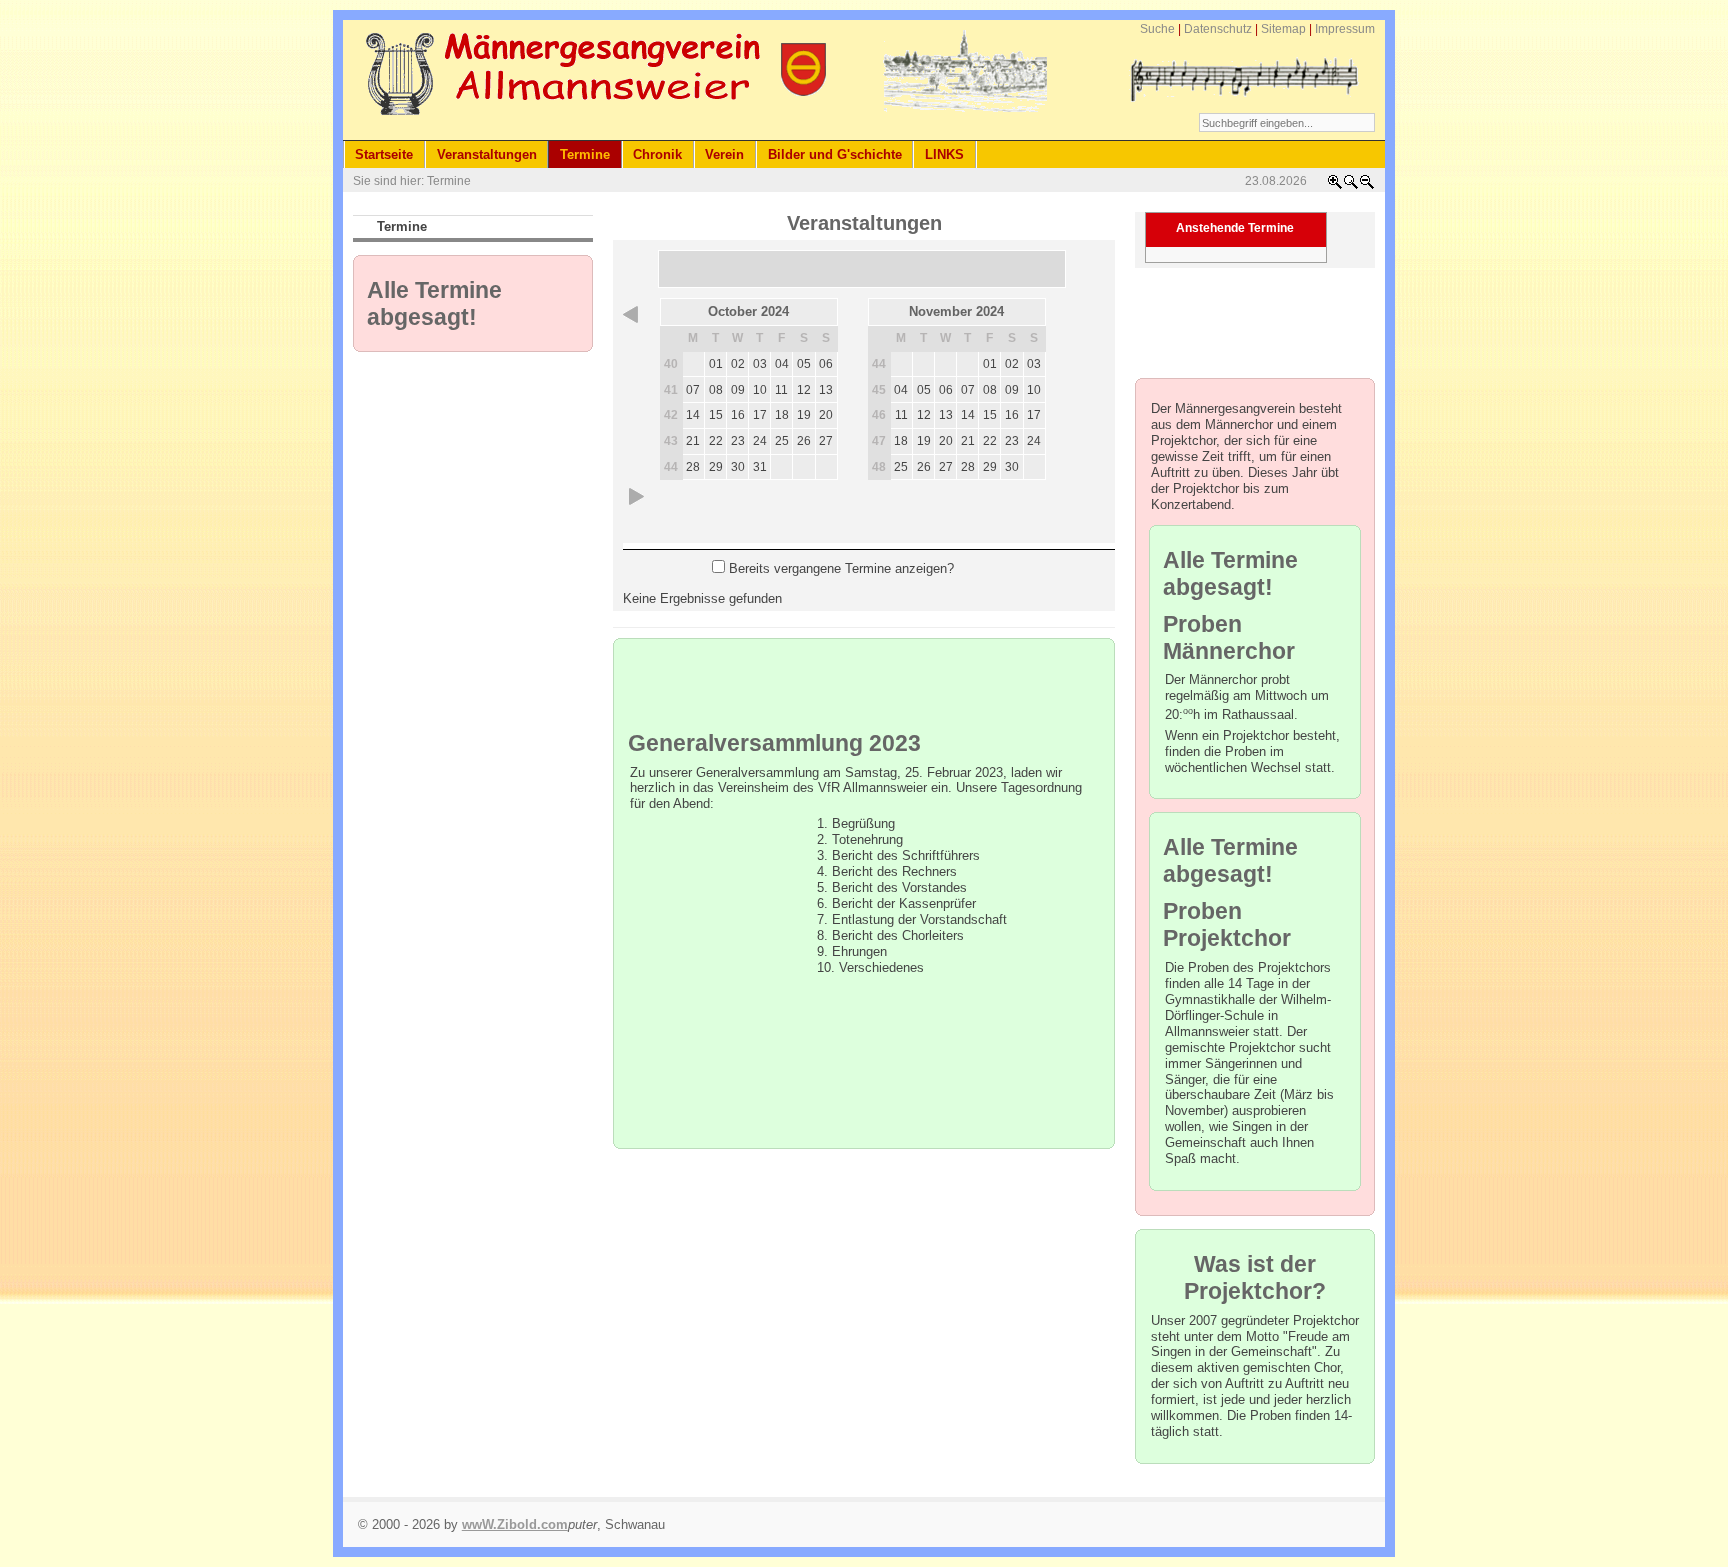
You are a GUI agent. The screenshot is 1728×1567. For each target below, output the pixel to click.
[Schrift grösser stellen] (1335, 186)
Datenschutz (1218, 29)
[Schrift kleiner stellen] (1367, 186)
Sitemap (1283, 29)
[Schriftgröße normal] (1351, 186)
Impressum (1345, 29)
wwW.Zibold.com (515, 1524)
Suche (1157, 29)
